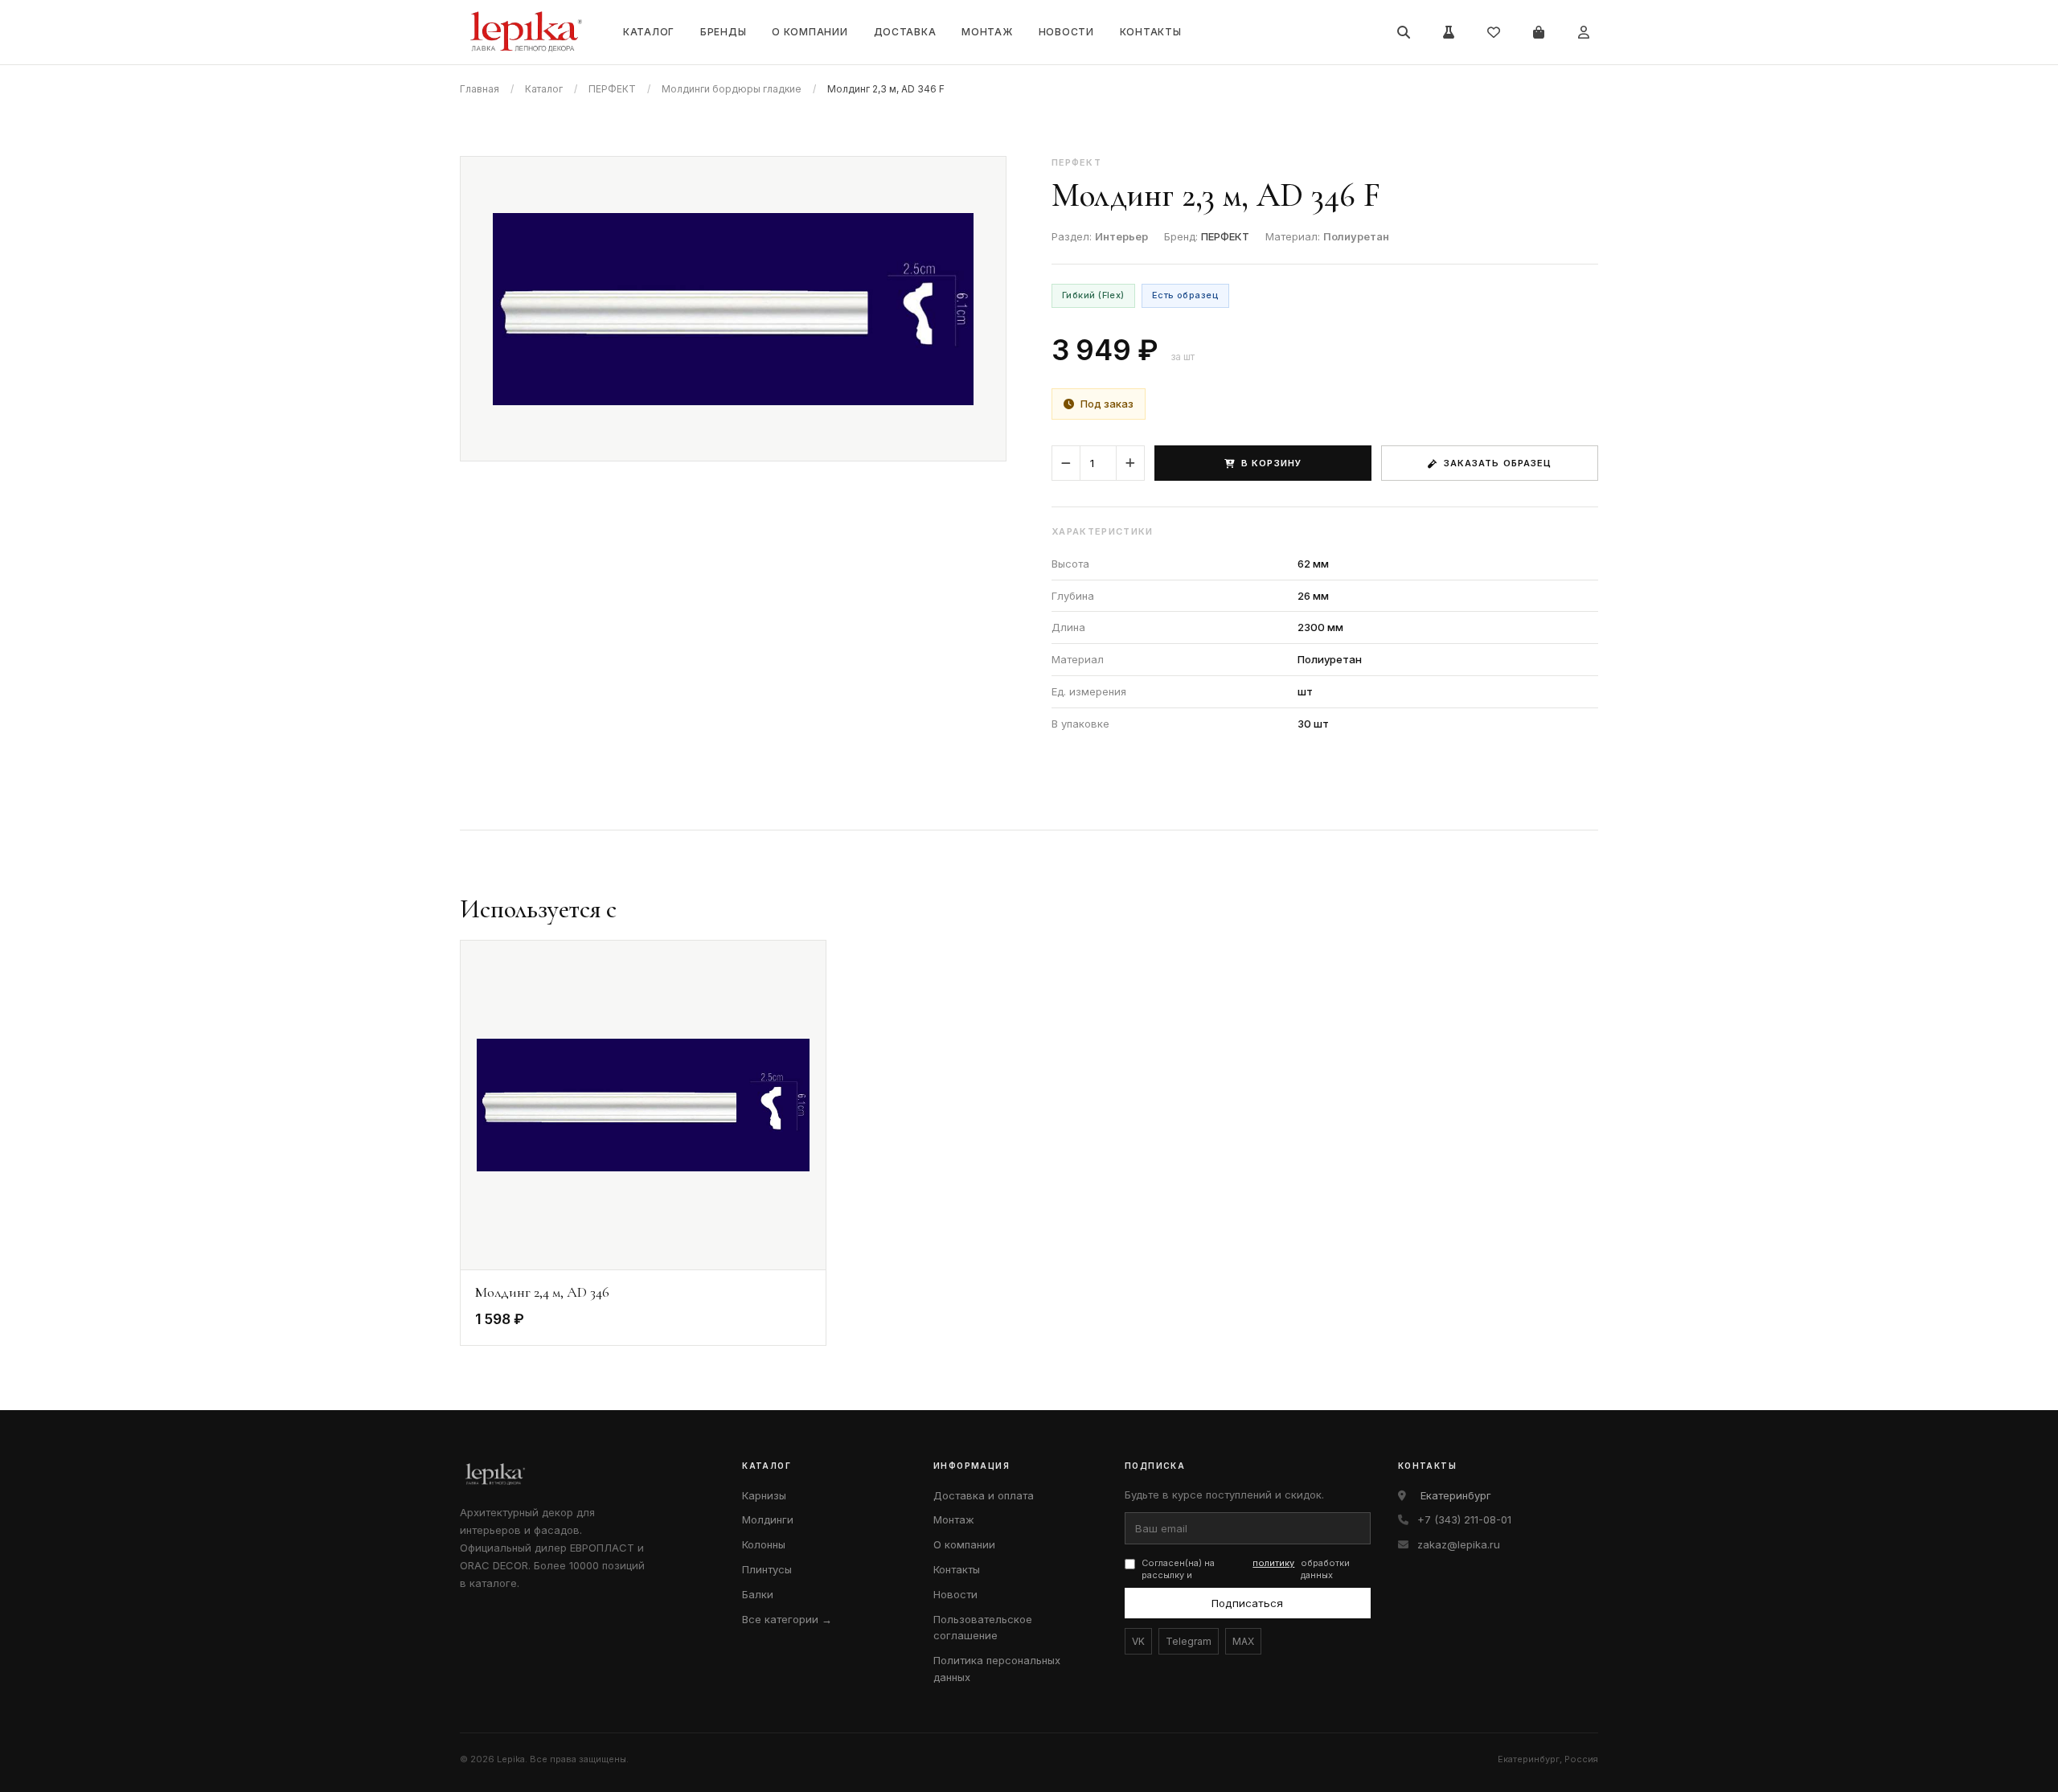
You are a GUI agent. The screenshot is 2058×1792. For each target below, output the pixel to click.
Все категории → (787, 1619)
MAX (1243, 1641)
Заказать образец (1498, 463)
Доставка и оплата (984, 1495)
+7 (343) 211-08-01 (1464, 1519)
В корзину (1271, 463)
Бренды (723, 32)
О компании (810, 32)
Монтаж (987, 32)
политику (1273, 1563)
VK (1138, 1641)
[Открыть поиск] (1404, 32)
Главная (480, 89)
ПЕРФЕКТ (612, 89)
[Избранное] (1494, 32)
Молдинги (768, 1519)
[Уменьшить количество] (1066, 463)
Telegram (1189, 1641)
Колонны (764, 1544)
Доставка (905, 32)
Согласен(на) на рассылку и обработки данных (1246, 1569)
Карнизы (764, 1495)
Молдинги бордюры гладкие (732, 89)
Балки (758, 1594)
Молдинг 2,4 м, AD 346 (542, 1292)
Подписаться (1247, 1603)
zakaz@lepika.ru (1459, 1544)
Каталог (649, 32)
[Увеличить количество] (1130, 463)
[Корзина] (1539, 32)
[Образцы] (1449, 32)
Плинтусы (767, 1569)
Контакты (1151, 32)
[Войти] (1584, 32)
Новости (1066, 32)
